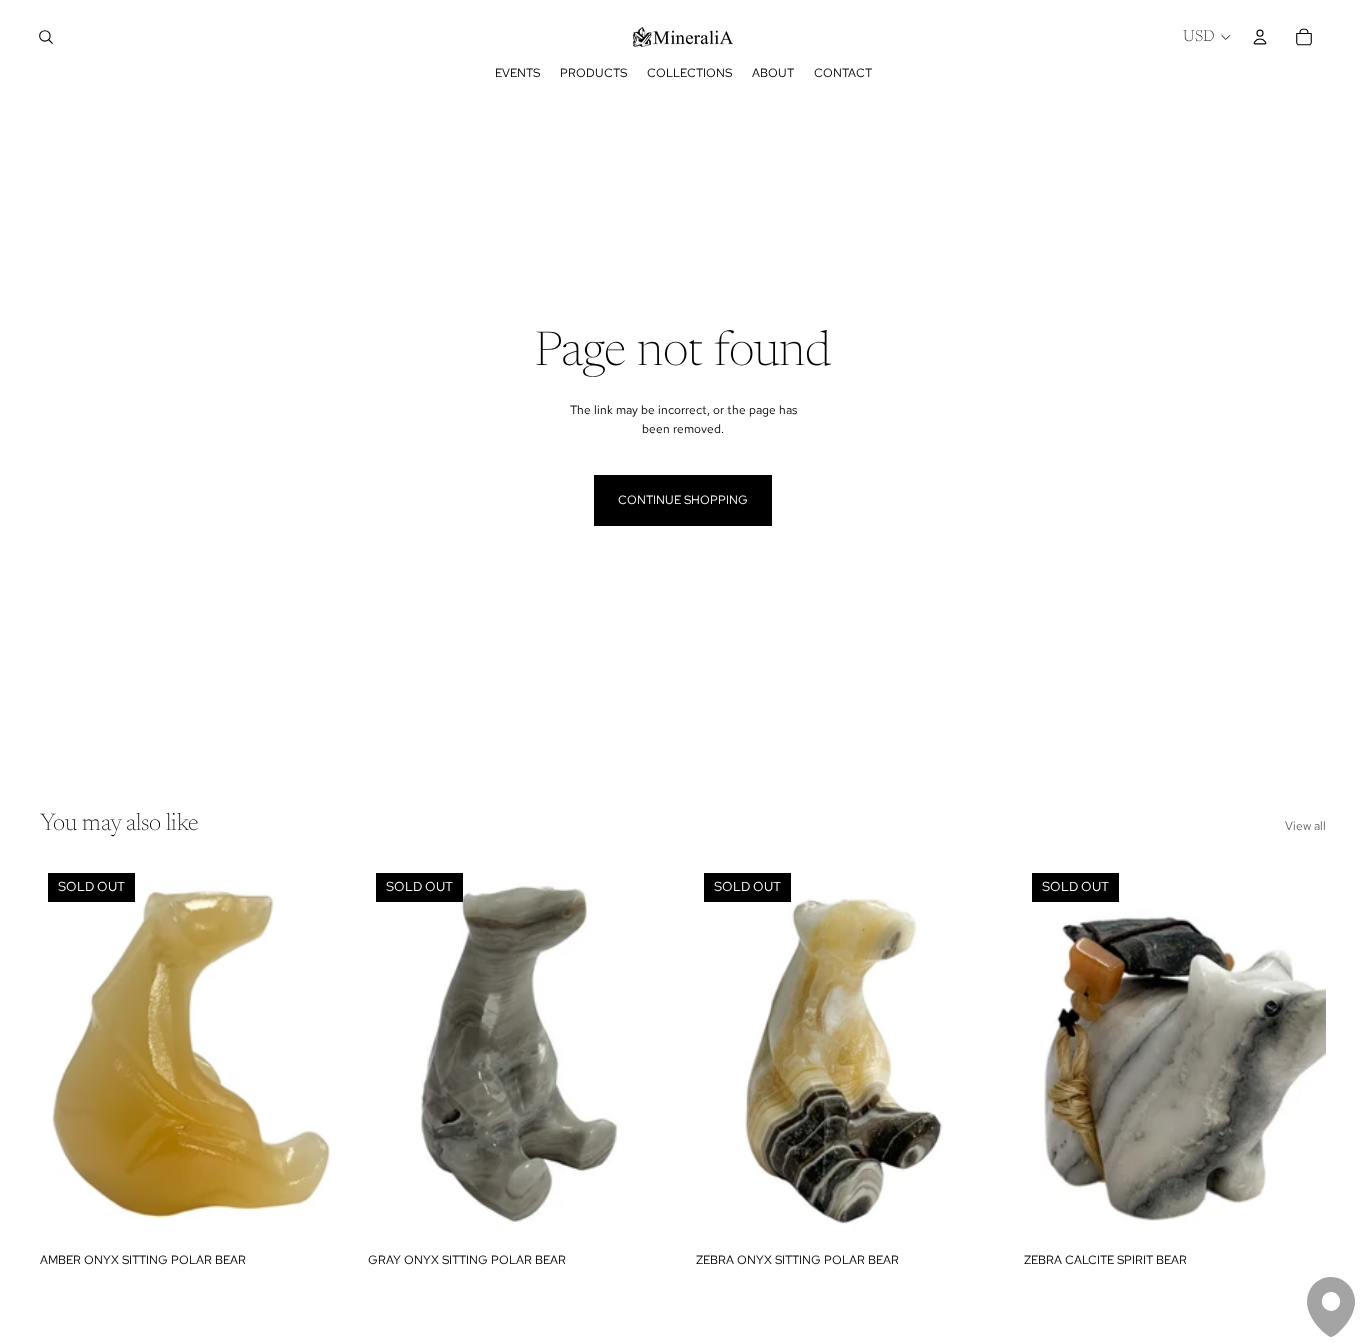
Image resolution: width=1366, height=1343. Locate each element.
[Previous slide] (70, 1054)
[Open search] (46, 37)
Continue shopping (683, 500)
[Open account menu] (1260, 37)
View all (1305, 826)
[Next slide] (312, 1054)
